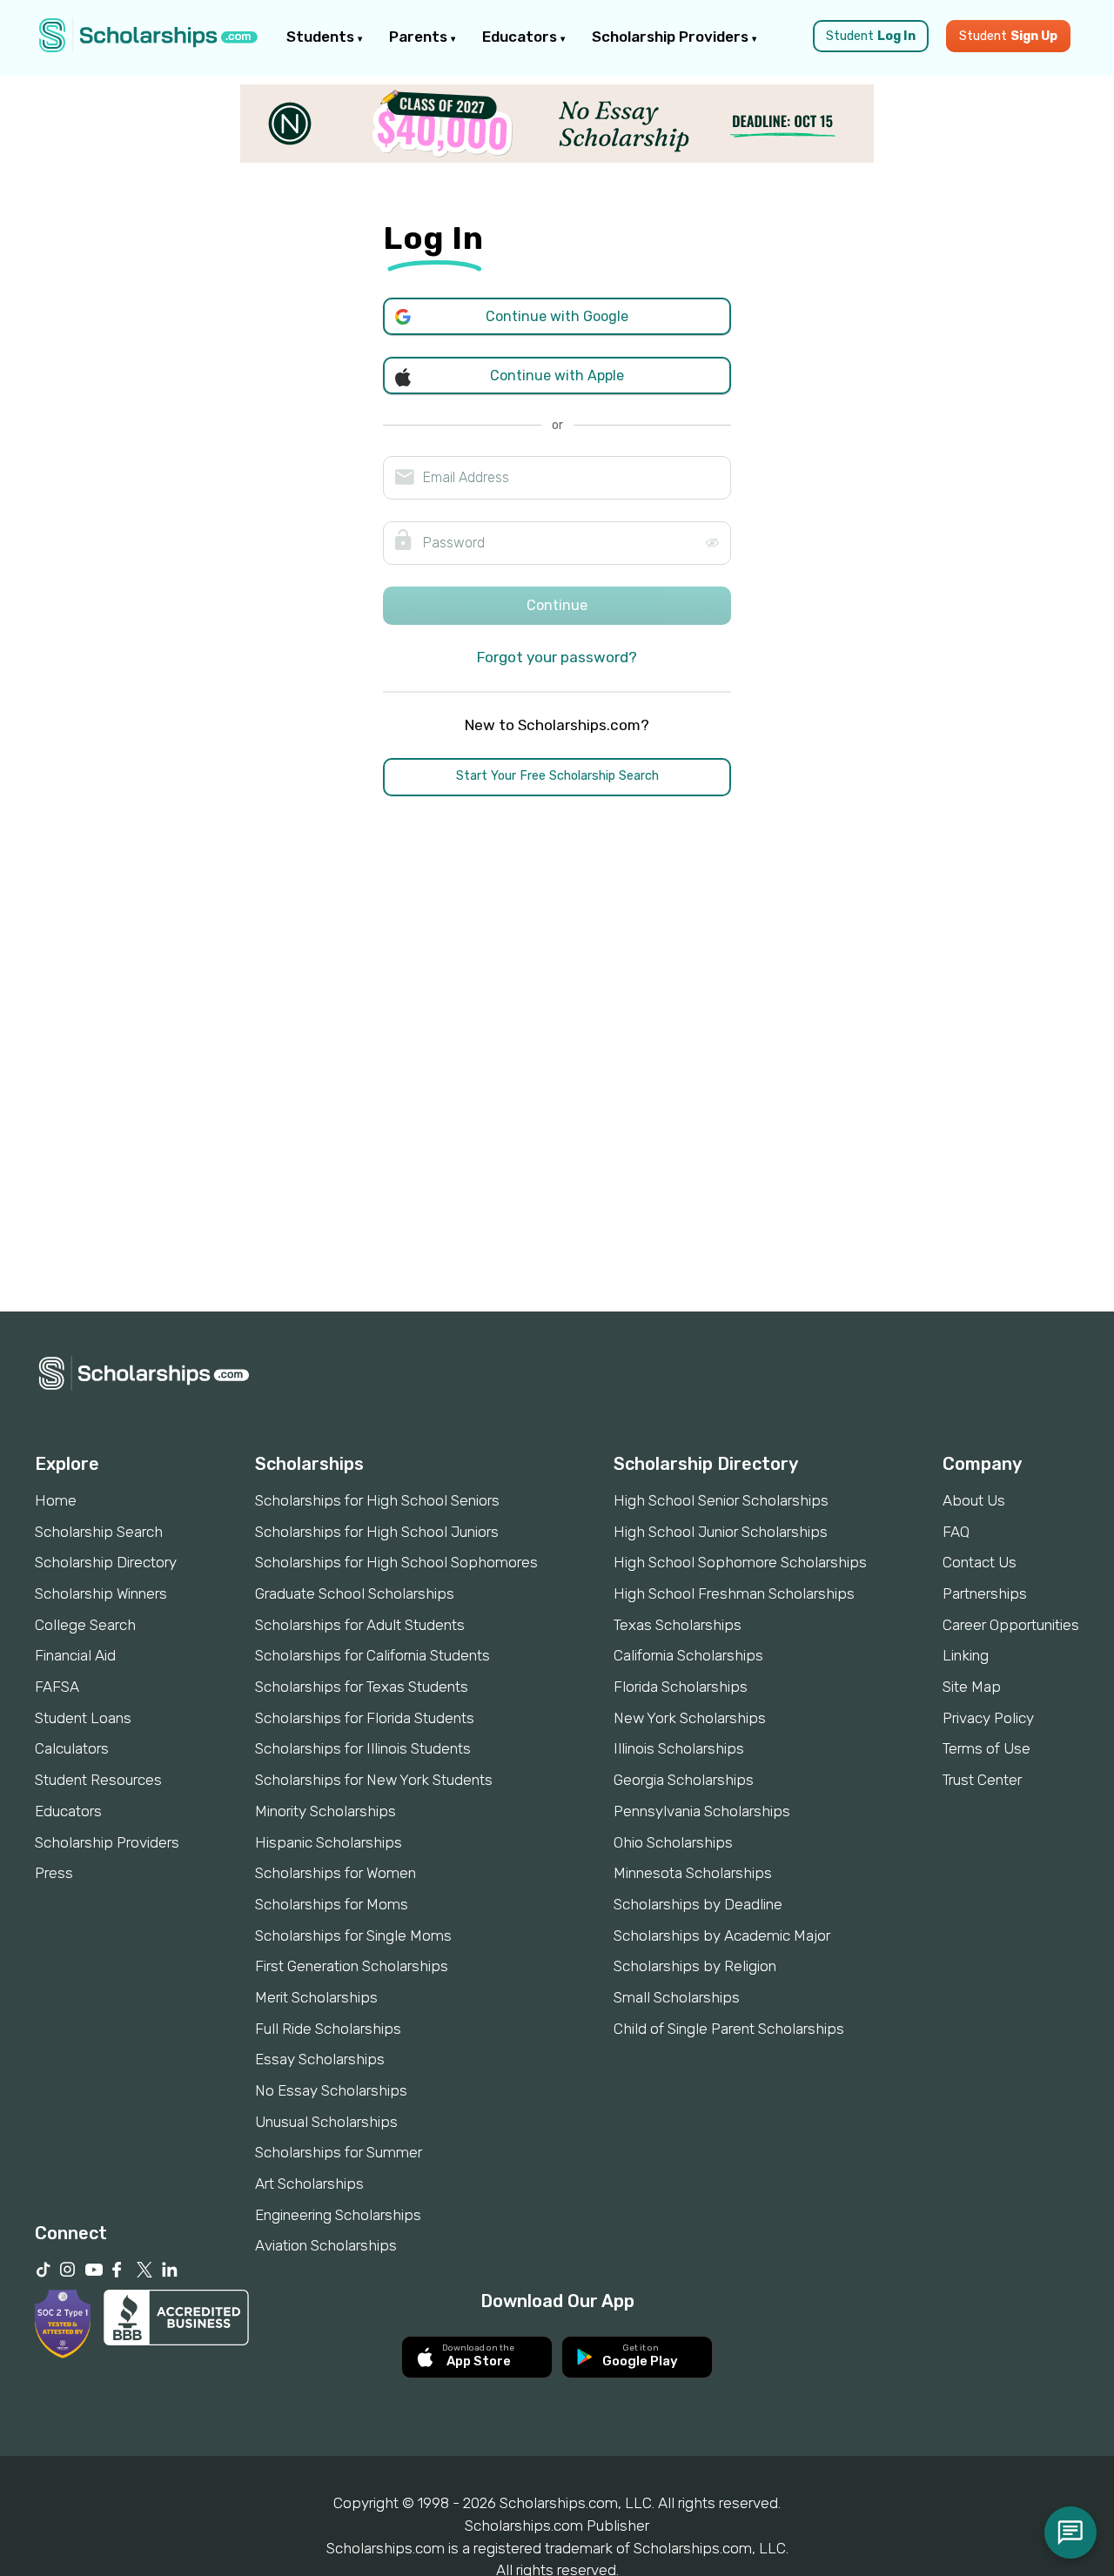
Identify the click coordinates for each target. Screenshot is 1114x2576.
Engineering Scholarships (338, 2215)
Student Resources (98, 1780)
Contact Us (980, 1562)
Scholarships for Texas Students (362, 1687)
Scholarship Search (99, 1532)
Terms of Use (986, 1748)
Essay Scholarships (320, 2059)
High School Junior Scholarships (721, 1532)
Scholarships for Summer (339, 2152)
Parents (420, 37)
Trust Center (982, 1780)
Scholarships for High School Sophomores (396, 1562)
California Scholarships (688, 1655)
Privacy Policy (988, 1718)
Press (54, 1873)
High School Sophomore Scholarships (740, 1562)
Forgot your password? (557, 657)
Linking (966, 1655)
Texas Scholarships (678, 1625)
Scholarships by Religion (695, 1966)
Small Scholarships (677, 1997)
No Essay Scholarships (331, 2090)
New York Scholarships (690, 1718)
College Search (85, 1625)
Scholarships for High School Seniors (377, 1500)
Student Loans (83, 1718)
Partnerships (985, 1593)
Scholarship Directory (106, 1562)
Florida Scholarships (681, 1687)
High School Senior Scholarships (721, 1500)
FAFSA (57, 1687)
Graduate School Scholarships (355, 1593)
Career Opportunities (1011, 1625)
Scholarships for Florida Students (365, 1718)
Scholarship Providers (672, 37)
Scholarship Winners (101, 1593)
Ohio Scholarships (673, 1842)
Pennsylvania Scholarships (702, 1811)
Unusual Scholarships (326, 2122)
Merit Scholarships (316, 1997)
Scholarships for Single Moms (353, 1935)
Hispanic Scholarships (329, 1842)
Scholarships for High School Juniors (377, 1532)
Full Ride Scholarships (328, 2029)
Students (322, 37)
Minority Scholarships (325, 1811)
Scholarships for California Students (372, 1655)
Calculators (72, 1748)
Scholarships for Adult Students (360, 1625)
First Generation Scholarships (352, 1966)
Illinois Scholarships (679, 1748)
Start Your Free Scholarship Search (557, 776)
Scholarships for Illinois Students (363, 1748)
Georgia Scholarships (684, 1780)
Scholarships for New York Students (374, 1780)
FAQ (956, 1532)
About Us (974, 1500)
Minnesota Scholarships (693, 1873)
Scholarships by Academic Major (722, 1935)
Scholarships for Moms (332, 1904)
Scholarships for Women (336, 1873)
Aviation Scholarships (326, 2245)
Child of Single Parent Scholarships (729, 2029)
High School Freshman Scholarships (734, 1593)
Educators (521, 37)
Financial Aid (75, 1655)
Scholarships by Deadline (698, 1904)
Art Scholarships (309, 2184)
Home (56, 1500)
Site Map (972, 1687)
